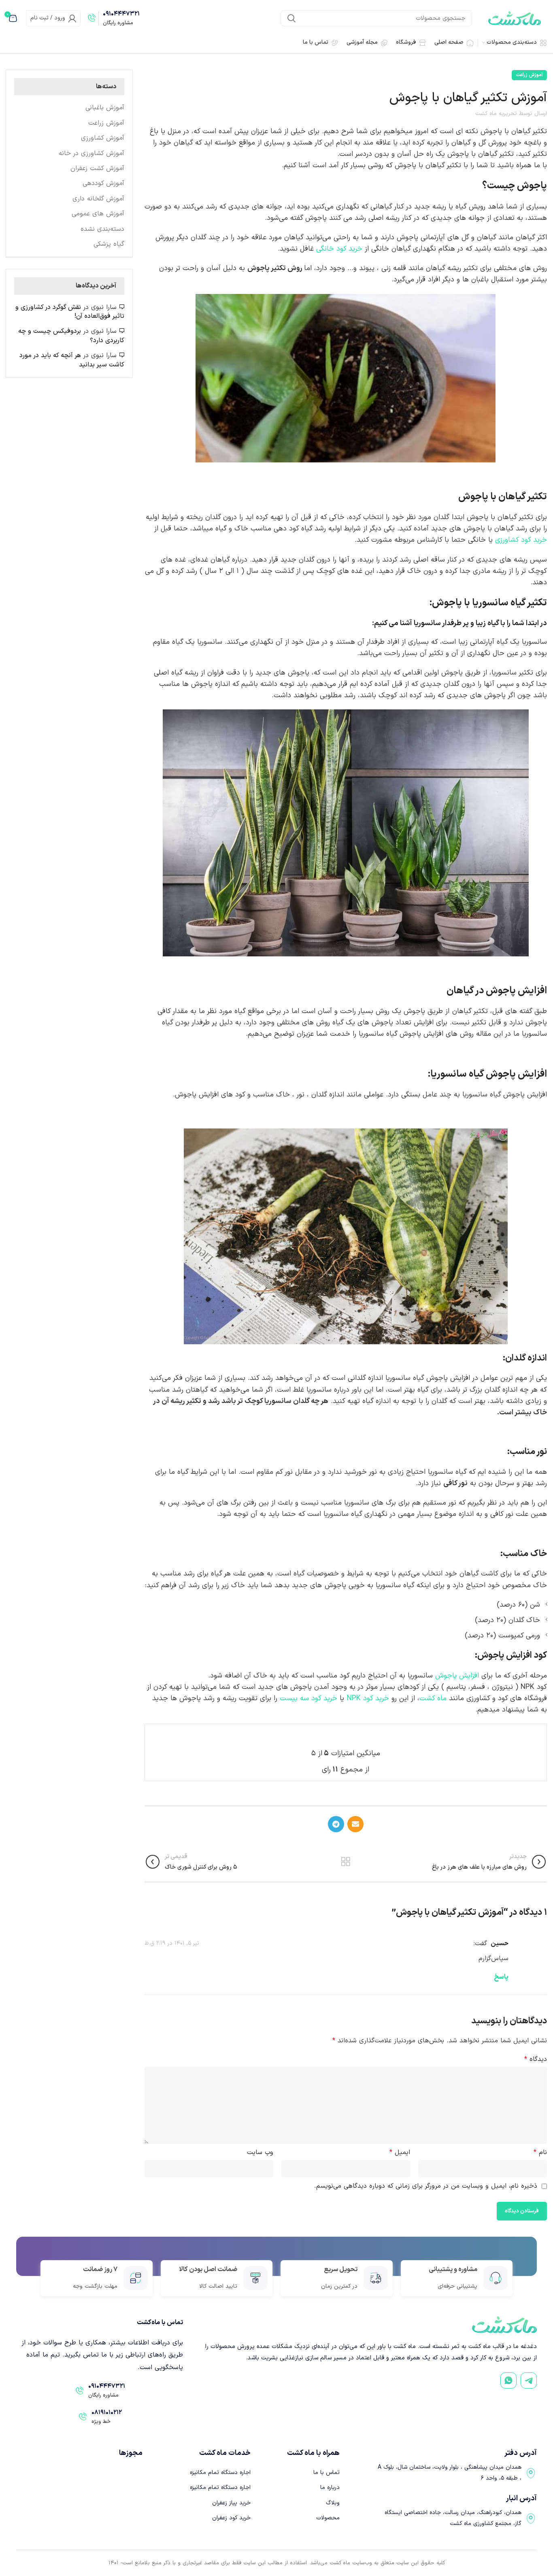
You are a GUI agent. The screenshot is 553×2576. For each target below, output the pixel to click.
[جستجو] (291, 18)
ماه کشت (433, 1698)
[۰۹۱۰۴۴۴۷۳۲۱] (92, 18)
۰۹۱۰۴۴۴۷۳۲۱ (121, 14)
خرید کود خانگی (339, 249)
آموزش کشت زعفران (97, 168)
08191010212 (107, 2413)
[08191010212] (83, 2417)
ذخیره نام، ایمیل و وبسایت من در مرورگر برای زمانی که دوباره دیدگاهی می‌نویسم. (426, 2186)
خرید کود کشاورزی (521, 540)
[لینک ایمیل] (355, 1824)
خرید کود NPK (369, 1698)
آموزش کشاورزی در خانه (91, 153)
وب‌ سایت (260, 2152)
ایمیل (400, 2152)
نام (540, 2152)
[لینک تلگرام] (336, 1824)
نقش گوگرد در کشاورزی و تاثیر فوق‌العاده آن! (70, 312)
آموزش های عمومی (98, 214)
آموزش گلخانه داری (98, 199)
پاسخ (501, 1977)
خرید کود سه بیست (308, 1698)
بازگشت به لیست (346, 1862)
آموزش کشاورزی (103, 138)
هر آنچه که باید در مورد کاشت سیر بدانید (72, 360)
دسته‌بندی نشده (102, 229)
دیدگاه (536, 2059)
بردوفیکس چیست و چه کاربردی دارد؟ (71, 336)
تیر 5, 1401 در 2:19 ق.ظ (172, 1943)
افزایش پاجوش (457, 1676)
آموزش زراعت (529, 75)
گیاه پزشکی (109, 244)
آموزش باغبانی (105, 108)
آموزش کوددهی (103, 183)
